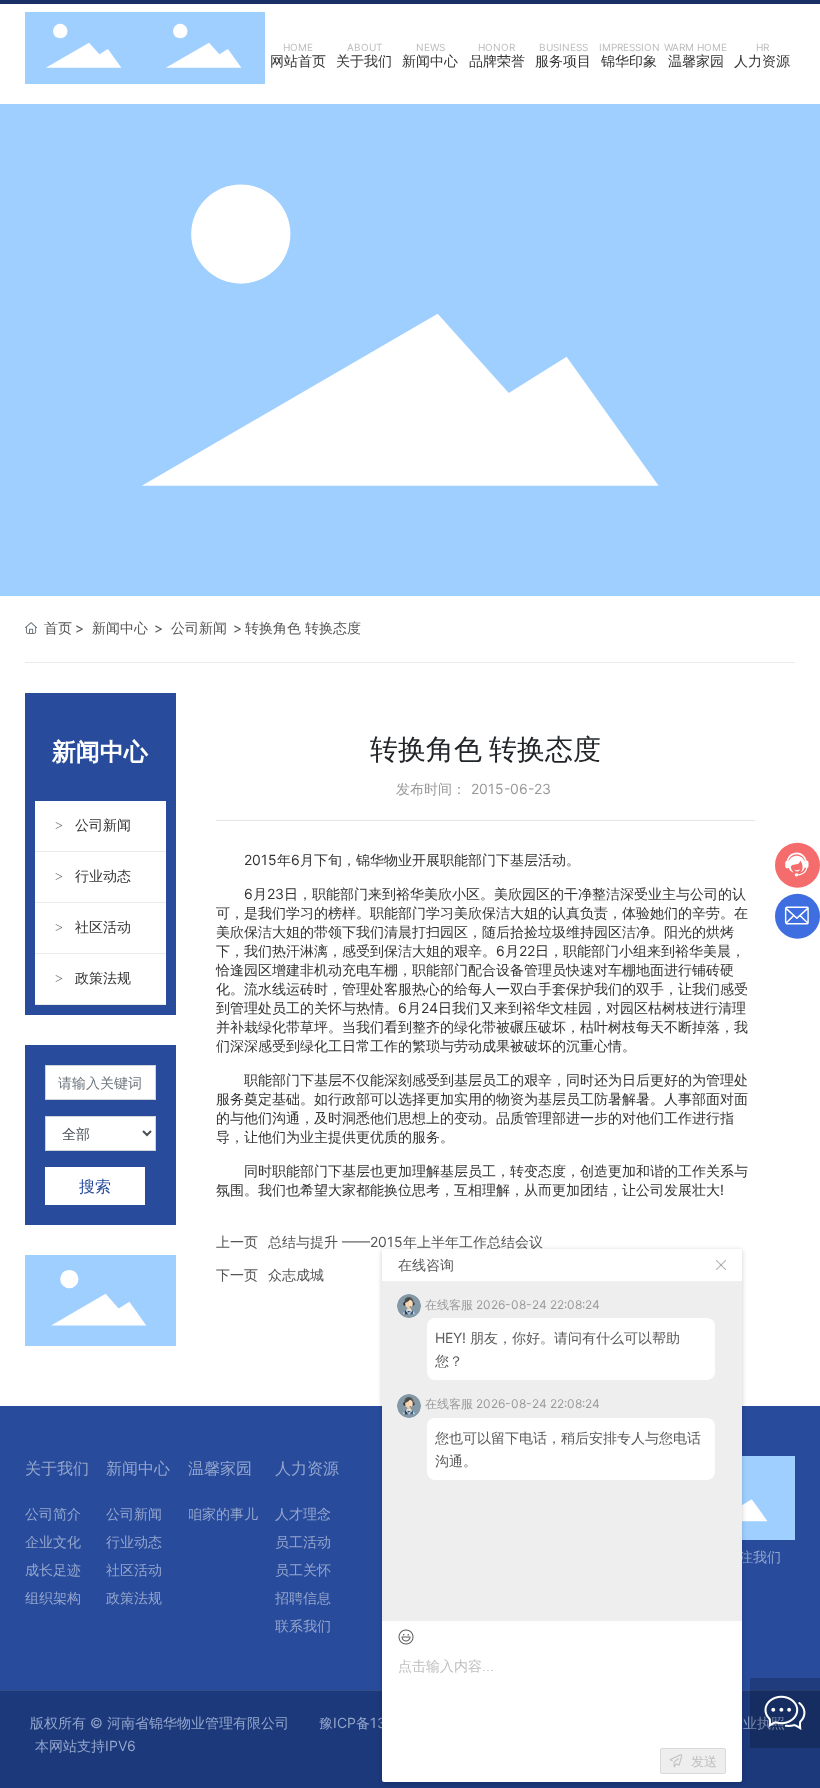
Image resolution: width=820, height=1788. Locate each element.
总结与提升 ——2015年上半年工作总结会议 (405, 1241)
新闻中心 (120, 627)
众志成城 (296, 1274)
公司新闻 (199, 627)
